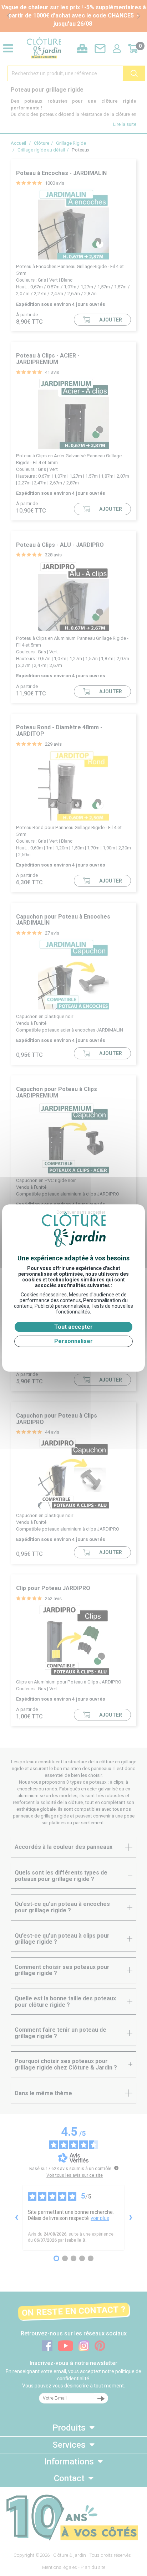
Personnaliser (73, 1341)
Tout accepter (73, 1327)
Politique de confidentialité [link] (73, 1356)
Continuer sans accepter (81, 1212)
